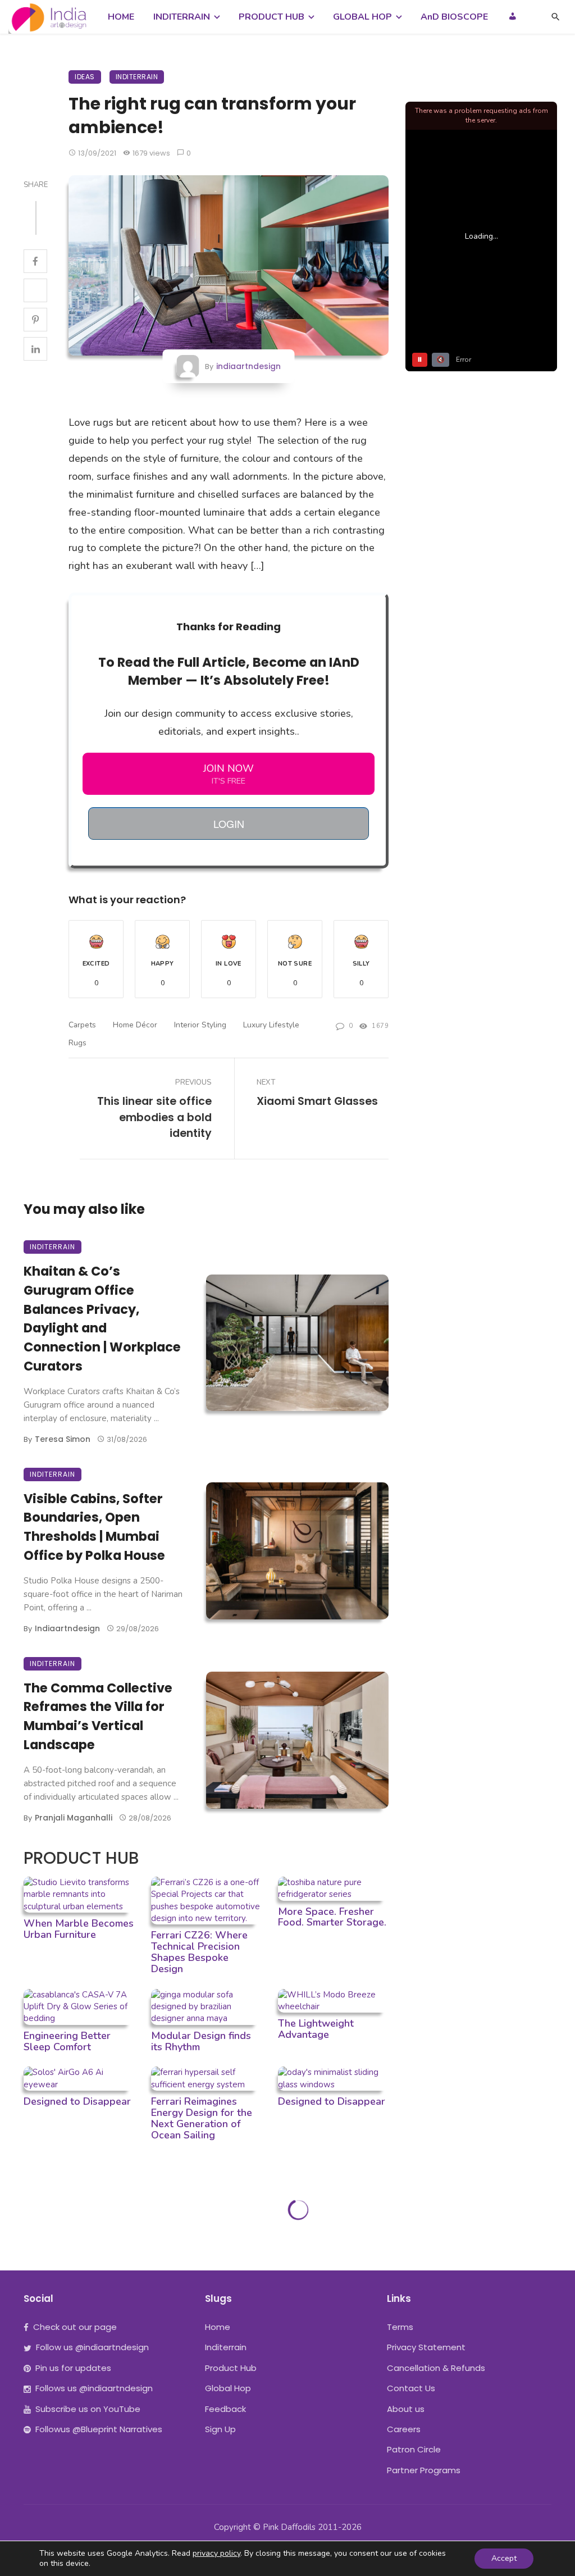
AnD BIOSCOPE (454, 17)
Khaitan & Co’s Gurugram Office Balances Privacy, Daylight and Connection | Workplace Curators (102, 1319)
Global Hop (228, 2388)
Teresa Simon (63, 1439)
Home (218, 2327)
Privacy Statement (426, 2347)
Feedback (225, 2409)
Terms (400, 2327)
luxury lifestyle (271, 1025)
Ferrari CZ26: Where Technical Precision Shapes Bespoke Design (199, 1952)
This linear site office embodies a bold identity (154, 1118)
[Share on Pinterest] (35, 320)
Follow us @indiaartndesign (92, 2347)
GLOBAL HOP (362, 17)
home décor (135, 1025)
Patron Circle (414, 2449)
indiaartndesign (248, 366)
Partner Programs (424, 2470)
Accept (504, 2558)
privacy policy (216, 2553)
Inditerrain (137, 77)
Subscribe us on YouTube (88, 2409)
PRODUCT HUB (271, 17)
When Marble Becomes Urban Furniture (79, 1929)
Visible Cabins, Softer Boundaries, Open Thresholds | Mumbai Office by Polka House (94, 1527)
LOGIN (229, 823)
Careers (404, 2429)
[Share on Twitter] (35, 290)
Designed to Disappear (77, 2101)
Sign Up (220, 2429)
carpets (82, 1025)
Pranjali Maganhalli (74, 1818)
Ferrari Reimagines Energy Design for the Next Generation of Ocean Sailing (202, 2118)
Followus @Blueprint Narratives (99, 2429)
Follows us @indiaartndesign (94, 2388)
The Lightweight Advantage (316, 2029)
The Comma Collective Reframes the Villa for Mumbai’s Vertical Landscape (98, 1716)
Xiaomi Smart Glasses (317, 1101)
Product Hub (231, 2368)
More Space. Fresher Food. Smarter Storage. (332, 1917)
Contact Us (411, 2388)
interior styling (200, 1025)
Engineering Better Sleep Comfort (67, 2041)
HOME (121, 17)
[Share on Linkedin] (35, 349)
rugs (77, 1043)
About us (406, 2409)
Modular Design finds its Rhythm (201, 2041)
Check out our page (75, 2327)
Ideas (85, 77)
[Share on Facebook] (35, 261)
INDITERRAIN (182, 17)
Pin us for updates (73, 2368)
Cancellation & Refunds (436, 2368)
